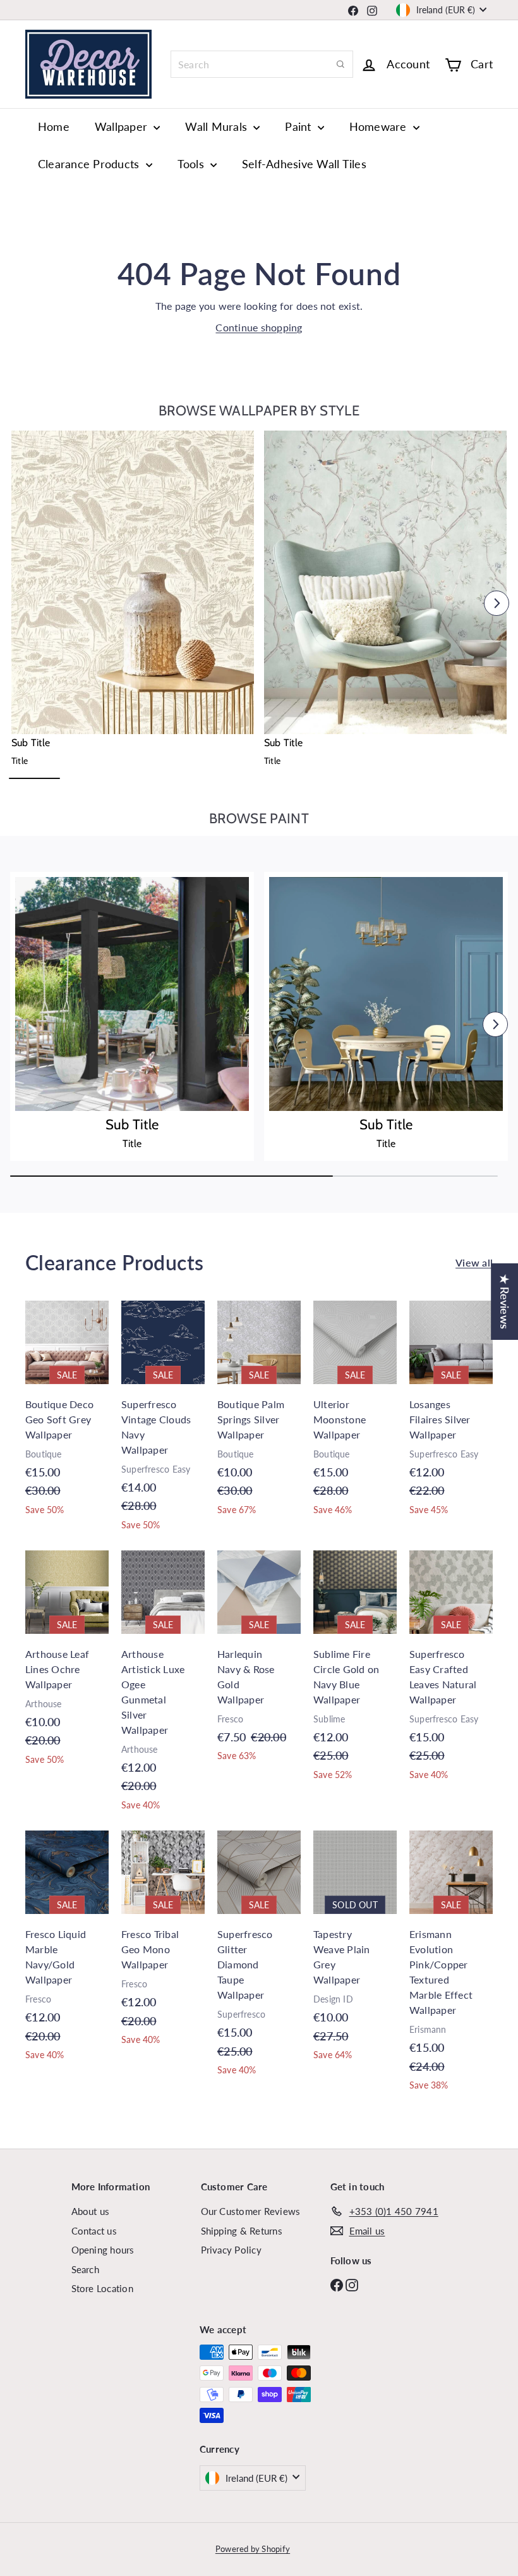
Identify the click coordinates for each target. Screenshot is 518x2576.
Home (54, 126)
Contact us (94, 2231)
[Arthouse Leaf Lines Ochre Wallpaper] (67, 1665)
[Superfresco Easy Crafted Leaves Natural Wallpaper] (451, 1672)
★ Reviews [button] (505, 1302)
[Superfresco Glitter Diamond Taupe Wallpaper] (259, 1960)
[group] (133, 600)
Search (85, 2269)
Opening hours (103, 2250)
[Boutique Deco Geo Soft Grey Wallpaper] (67, 1415)
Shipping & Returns (242, 2231)
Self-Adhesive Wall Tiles (304, 164)
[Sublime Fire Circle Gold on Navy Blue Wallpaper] (355, 1672)
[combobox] (262, 64)
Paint (299, 126)
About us (91, 2211)
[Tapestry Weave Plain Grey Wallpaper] (355, 1952)
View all (474, 1262)
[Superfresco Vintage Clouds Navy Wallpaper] (163, 1422)
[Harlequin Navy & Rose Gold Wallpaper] (259, 1663)
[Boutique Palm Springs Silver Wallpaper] (259, 1415)
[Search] (340, 64)
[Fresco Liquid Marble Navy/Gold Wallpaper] (67, 1952)
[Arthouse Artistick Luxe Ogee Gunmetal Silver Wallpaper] (163, 1687)
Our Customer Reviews (251, 2211)
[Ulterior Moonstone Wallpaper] (355, 1415)
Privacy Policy (231, 2250)
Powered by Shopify (253, 2549)
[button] (21, 603)
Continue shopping (259, 327)
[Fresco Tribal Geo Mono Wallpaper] (163, 1945)
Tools (192, 164)
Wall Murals (218, 126)
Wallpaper (123, 126)
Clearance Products (90, 164)
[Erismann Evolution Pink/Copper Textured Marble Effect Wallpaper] (451, 1967)
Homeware (380, 126)
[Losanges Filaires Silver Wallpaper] (451, 1415)
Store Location (102, 2288)
